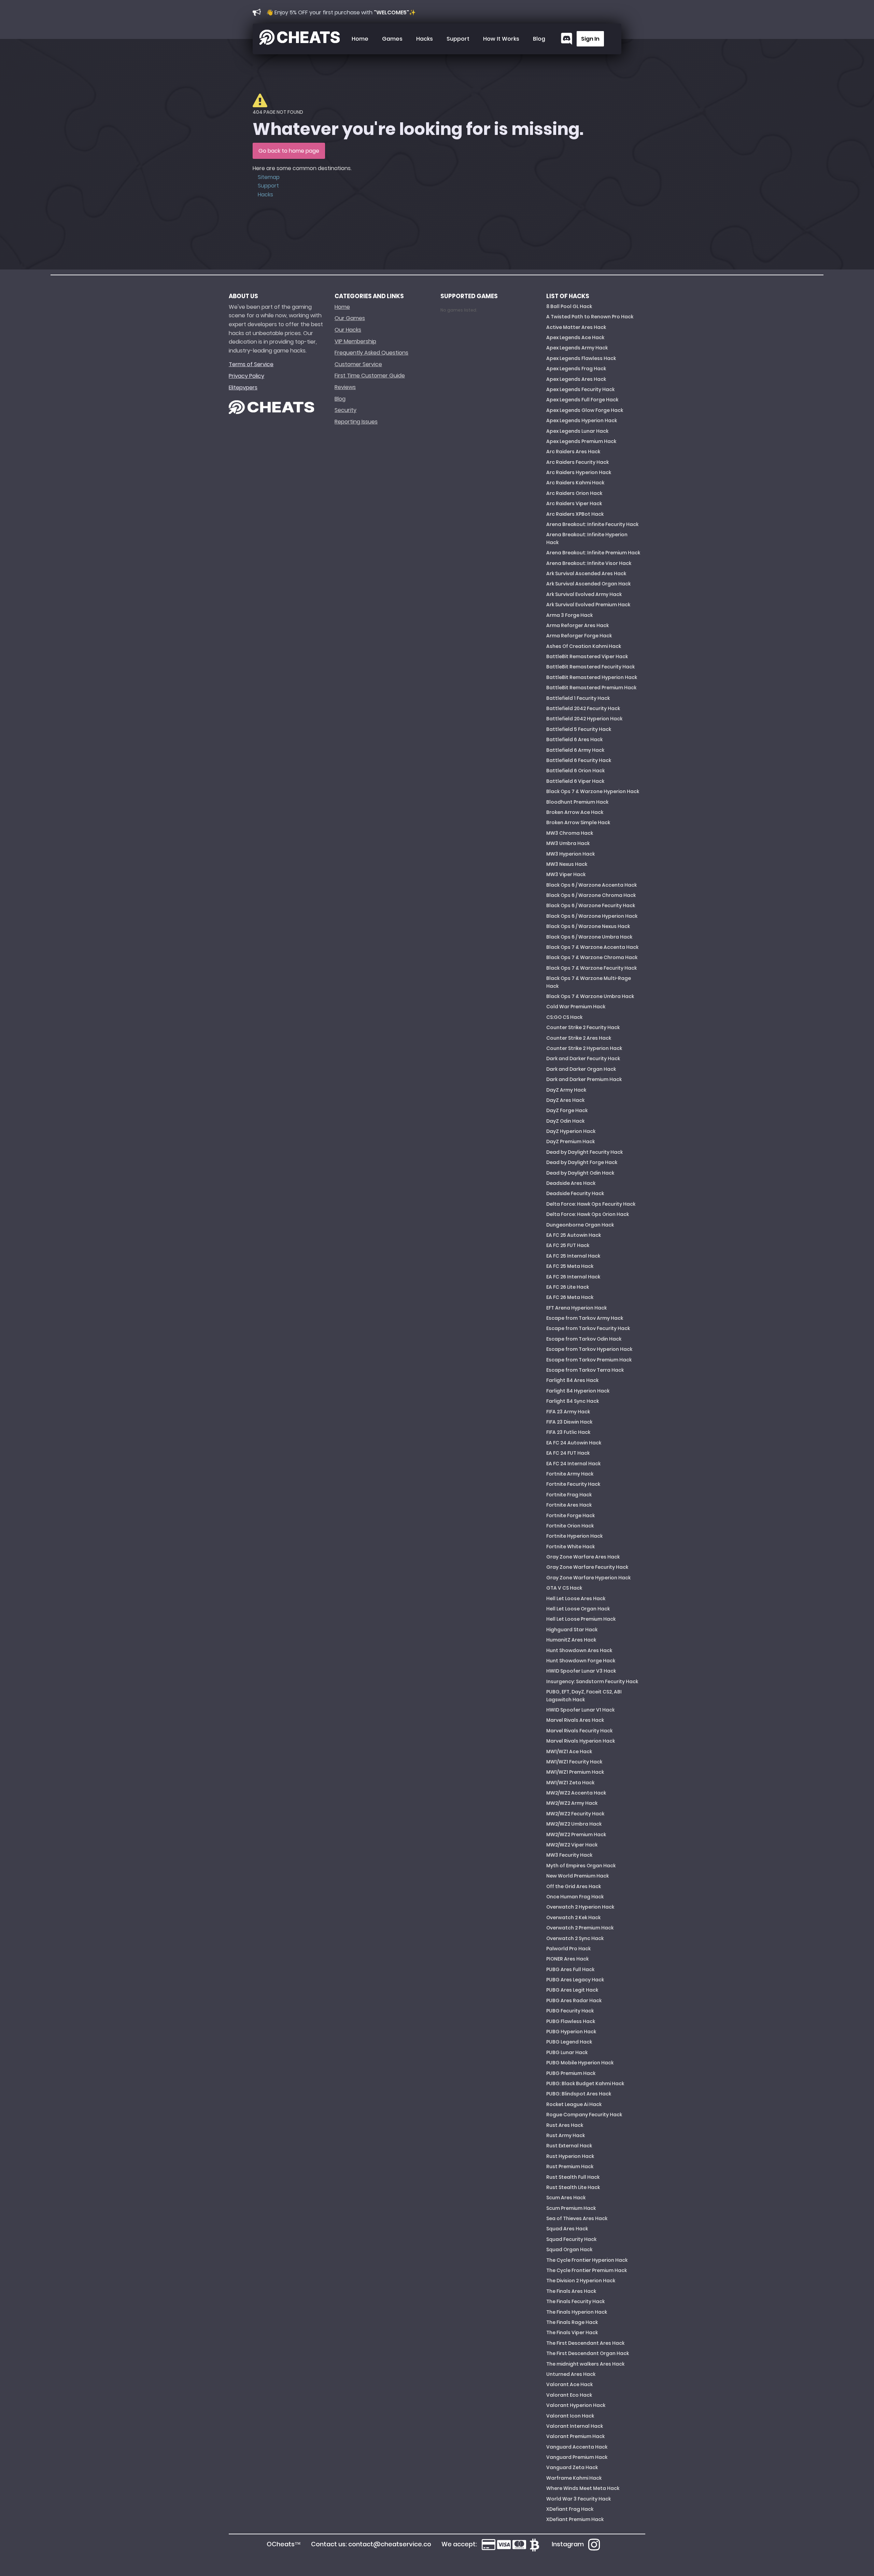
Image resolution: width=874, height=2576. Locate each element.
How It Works (501, 39)
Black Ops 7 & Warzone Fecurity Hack (591, 968)
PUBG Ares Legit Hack (572, 1990)
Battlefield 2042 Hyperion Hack (584, 719)
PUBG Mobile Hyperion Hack (580, 2063)
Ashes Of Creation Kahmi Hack (584, 646)
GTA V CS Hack (564, 1588)
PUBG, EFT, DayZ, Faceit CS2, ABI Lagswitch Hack (584, 1695)
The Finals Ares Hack (571, 2291)
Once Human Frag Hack (575, 1897)
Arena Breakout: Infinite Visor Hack (589, 563)
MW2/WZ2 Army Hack (572, 1803)
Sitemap (269, 177)
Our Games (350, 318)
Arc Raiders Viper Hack (574, 503)
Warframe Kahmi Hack (574, 2478)
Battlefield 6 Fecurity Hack (579, 760)
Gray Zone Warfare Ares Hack (583, 1557)
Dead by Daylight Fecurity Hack (584, 1152)
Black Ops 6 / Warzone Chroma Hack (591, 895)
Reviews (345, 387)
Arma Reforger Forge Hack (579, 636)
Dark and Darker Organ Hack (581, 1069)
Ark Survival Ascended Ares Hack (586, 573)
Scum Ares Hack (566, 2198)
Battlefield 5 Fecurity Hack (579, 729)
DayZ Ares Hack (565, 1100)
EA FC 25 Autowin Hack (574, 1235)
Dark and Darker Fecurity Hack (583, 1058)
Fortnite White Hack (570, 1547)
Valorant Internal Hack (575, 2426)
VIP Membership (355, 341)
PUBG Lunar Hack (567, 2052)
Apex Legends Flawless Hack (581, 358)
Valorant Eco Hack (569, 2395)
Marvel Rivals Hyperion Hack (581, 1741)
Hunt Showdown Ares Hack (579, 1650)
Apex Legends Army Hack (577, 348)
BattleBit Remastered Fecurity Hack (590, 667)
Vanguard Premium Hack (577, 2457)
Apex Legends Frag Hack (576, 369)
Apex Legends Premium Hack (581, 441)
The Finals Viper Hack (572, 2332)
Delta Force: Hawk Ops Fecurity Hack (591, 1204)
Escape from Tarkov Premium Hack (589, 1360)
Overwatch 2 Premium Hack (580, 1928)
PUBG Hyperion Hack (571, 2032)
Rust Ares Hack (565, 2125)
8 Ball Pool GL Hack (569, 306)
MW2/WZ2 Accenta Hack (576, 1793)
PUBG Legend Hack (569, 2042)
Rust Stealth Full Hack (573, 2177)
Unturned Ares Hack (571, 2374)
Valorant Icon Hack (570, 2416)
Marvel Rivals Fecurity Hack (579, 1731)
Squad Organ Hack (569, 2249)
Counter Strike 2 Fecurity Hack (583, 1027)
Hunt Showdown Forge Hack (581, 1661)
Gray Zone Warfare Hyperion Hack (588, 1578)
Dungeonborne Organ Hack (580, 1225)
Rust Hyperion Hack (570, 2156)
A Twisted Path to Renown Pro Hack (590, 317)
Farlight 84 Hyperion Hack (578, 1391)
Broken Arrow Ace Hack (575, 812)
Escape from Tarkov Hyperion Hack (589, 1349)
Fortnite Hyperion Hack (574, 1536)
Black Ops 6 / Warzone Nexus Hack (588, 926)
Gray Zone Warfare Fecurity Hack (587, 1567)
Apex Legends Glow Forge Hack (585, 410)
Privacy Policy (246, 376)
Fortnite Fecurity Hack (573, 1484)
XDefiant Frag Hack (570, 2509)
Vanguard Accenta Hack (577, 2447)
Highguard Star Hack (572, 1630)
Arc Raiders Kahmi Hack (575, 483)
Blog (539, 39)
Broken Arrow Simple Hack (578, 822)
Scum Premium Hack (571, 2208)
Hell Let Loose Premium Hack (581, 1619)
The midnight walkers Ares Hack (585, 2364)
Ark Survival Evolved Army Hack (584, 594)
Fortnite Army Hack (570, 1474)
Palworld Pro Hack (568, 1949)
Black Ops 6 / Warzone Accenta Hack (591, 885)
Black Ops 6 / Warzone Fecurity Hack (591, 905)
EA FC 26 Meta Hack (570, 1297)
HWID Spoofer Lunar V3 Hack (581, 1671)
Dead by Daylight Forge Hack (582, 1162)
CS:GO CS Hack (564, 1017)
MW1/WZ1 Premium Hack (575, 1772)
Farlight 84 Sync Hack (573, 1401)
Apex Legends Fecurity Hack (580, 389)
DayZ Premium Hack (570, 1141)
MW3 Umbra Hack (568, 843)
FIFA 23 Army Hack (568, 1412)
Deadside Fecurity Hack (575, 1193)
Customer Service (358, 364)
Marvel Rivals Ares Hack (575, 1720)
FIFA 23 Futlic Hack (568, 1432)
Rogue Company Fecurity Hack (584, 2115)
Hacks (425, 39)
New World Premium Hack (577, 1876)
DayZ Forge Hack (567, 1110)
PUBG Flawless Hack (571, 2021)
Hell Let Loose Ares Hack (576, 1598)
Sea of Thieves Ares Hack (577, 2218)
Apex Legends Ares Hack (576, 379)
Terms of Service (251, 364)
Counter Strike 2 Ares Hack (579, 1038)
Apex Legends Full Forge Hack (582, 400)
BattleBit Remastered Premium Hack (591, 688)
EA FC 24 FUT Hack (568, 1453)
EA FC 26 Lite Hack (568, 1287)
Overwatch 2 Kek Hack (573, 1917)
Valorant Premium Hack (575, 2436)
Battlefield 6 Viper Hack (575, 781)
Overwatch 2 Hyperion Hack (580, 1907)
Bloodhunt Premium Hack (577, 802)
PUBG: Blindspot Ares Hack (579, 2094)
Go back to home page (289, 151)
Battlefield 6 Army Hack (575, 750)
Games (392, 39)
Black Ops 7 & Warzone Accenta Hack (592, 947)
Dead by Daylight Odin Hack (580, 1173)
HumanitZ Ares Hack (571, 1640)
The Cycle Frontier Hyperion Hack (587, 2260)
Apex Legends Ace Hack (575, 337)
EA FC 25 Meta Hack (570, 1266)
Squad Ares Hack (567, 2229)
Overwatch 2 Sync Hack (575, 1938)
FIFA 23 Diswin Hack (569, 1422)
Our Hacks (348, 330)
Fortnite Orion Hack (570, 1526)
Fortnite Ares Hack (569, 1505)
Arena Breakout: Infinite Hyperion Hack (587, 538)
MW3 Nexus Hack (567, 864)
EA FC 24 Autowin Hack (574, 1443)
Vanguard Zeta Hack (572, 2467)
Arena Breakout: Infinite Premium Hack (593, 553)
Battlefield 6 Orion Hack (575, 771)
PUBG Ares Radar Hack (574, 2000)
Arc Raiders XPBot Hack (575, 514)
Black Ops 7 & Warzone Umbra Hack (590, 996)
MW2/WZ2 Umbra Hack (574, 1824)
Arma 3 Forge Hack (569, 615)
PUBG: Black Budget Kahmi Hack (585, 2083)
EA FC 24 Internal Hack (573, 1464)
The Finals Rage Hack (572, 2322)
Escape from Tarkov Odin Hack (584, 1339)
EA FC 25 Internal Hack (573, 1256)
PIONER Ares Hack (567, 1959)
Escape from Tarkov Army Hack (585, 1318)
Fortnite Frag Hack (569, 1495)
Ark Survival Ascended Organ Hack (588, 584)
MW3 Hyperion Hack (570, 854)
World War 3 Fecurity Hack (579, 2499)
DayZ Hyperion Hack (571, 1131)
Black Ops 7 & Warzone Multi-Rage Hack (589, 982)
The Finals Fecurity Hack (575, 2301)
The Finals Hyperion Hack (577, 2312)
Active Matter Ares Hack (576, 327)
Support (458, 39)
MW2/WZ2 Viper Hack (572, 1845)
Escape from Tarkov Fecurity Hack (588, 1328)
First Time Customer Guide (370, 376)
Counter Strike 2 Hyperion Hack (584, 1048)
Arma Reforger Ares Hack (577, 625)
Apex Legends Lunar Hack (577, 431)
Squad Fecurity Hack (571, 2239)
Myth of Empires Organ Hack (581, 1866)
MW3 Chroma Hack (570, 833)
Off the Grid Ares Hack (574, 1886)
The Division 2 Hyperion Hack (581, 2281)
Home (360, 39)
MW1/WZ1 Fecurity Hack (574, 1762)
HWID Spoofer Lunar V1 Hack (580, 1710)
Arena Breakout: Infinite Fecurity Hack (592, 524)
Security (346, 410)
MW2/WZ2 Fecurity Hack (575, 1814)
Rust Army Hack (566, 2135)
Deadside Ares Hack (571, 1183)
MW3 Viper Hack (566, 874)
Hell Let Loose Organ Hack (578, 1609)
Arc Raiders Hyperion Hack (579, 472)
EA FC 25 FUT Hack (568, 1245)
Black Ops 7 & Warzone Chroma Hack (592, 957)
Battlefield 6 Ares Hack (574, 739)
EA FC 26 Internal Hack (573, 1277)
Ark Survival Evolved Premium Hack (588, 605)
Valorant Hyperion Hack (576, 2405)
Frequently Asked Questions (371, 353)
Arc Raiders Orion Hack (574, 493)
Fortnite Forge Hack (570, 1515)
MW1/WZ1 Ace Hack (569, 1751)
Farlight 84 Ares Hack (572, 1380)
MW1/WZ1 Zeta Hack (570, 1783)
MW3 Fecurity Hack (569, 1855)
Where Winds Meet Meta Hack (583, 2488)
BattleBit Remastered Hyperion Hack (592, 677)
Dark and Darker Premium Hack (584, 1079)
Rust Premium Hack (570, 2166)
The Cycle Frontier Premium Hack (587, 2270)
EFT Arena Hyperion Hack (576, 1308)
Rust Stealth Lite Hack (573, 2187)
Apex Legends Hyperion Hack (582, 420)
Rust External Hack (569, 2146)
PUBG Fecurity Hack (570, 2011)
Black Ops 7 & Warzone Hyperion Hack (593, 791)
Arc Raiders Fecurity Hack (577, 462)
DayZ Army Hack (566, 1090)
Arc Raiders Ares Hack (573, 452)
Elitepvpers (243, 387)
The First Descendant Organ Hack (588, 2353)
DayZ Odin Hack (565, 1121)
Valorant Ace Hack (569, 2384)
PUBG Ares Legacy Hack (575, 1980)
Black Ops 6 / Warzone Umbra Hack (589, 937)
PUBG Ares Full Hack (570, 1969)
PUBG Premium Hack (571, 2073)
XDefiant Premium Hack (575, 2519)
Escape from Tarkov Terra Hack (585, 1370)
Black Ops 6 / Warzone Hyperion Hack (592, 916)
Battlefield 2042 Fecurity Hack (583, 708)
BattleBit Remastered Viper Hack (587, 656)
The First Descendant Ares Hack (585, 2343)
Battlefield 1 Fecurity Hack (578, 698)
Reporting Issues (356, 422)
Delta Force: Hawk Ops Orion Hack (588, 1214)
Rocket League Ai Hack (574, 2104)
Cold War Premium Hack (576, 1007)
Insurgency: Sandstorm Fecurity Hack (592, 1681)
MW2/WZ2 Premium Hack (576, 1834)
